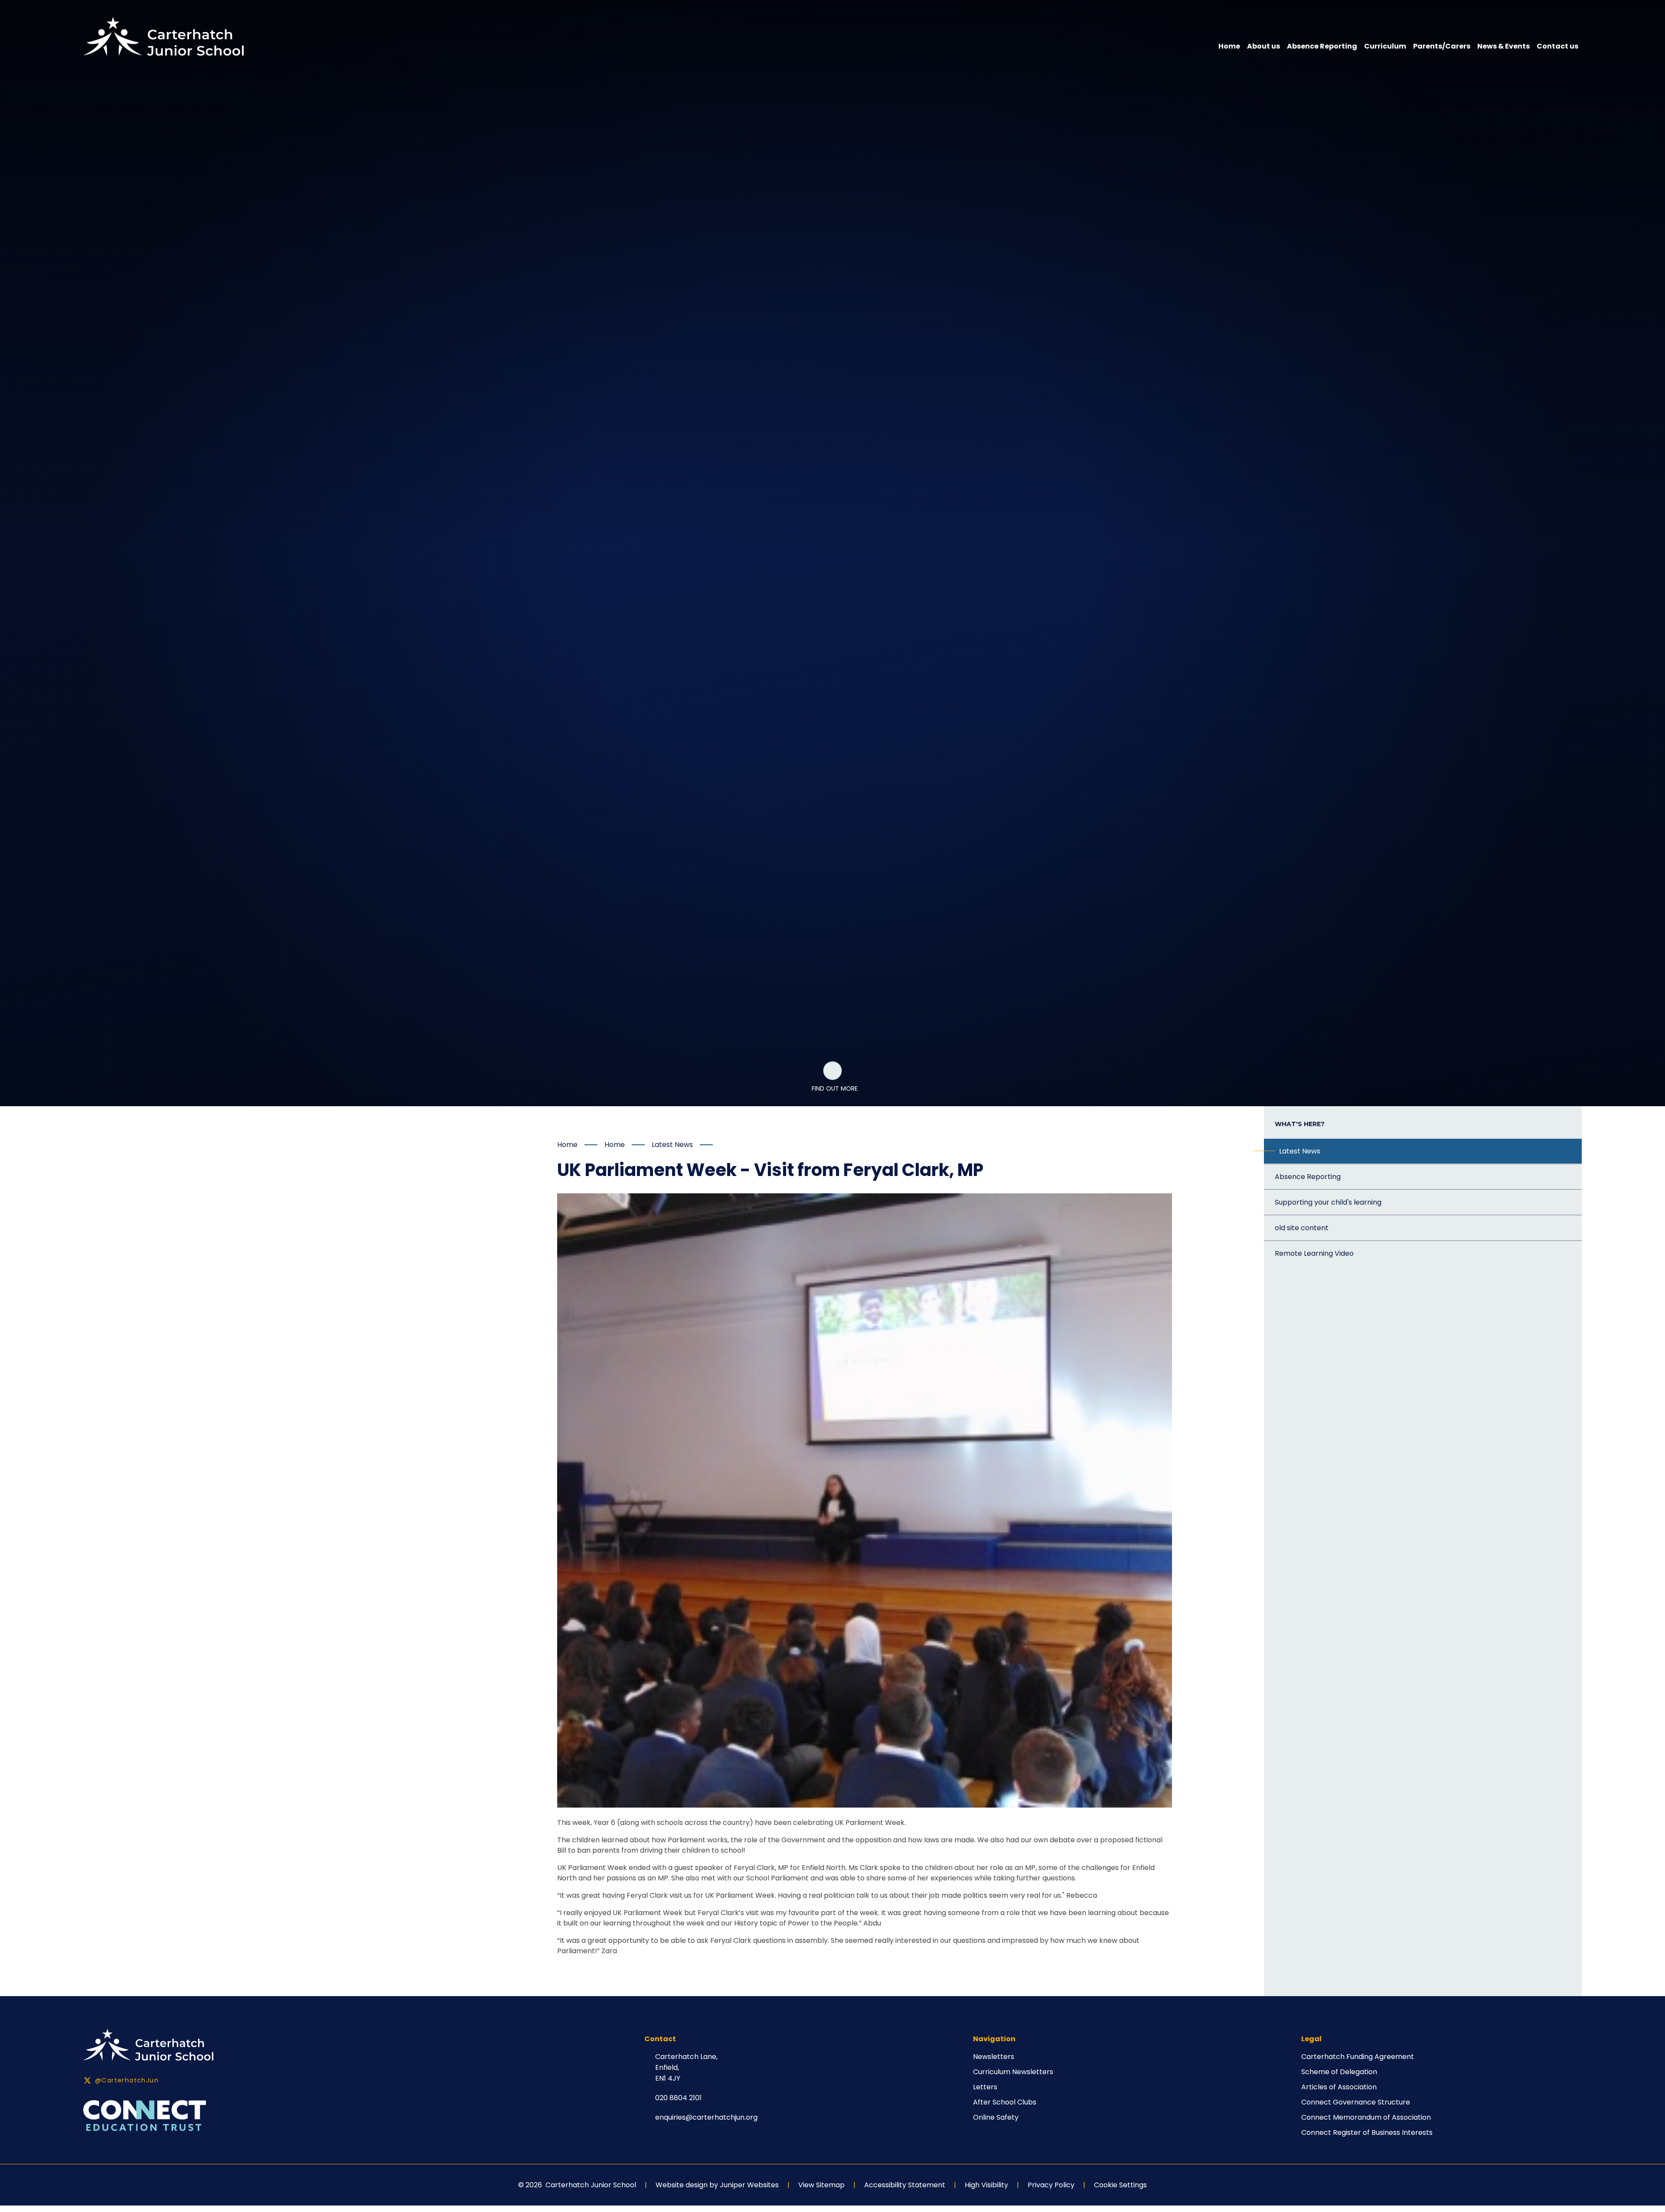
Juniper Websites (749, 2185)
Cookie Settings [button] (1120, 2185)
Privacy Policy (1051, 2185)
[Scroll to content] (832, 1071)
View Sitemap (821, 2185)
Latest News (672, 1145)
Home (567, 1145)
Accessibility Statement (905, 2185)
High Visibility (986, 2185)
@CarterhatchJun (127, 2080)
